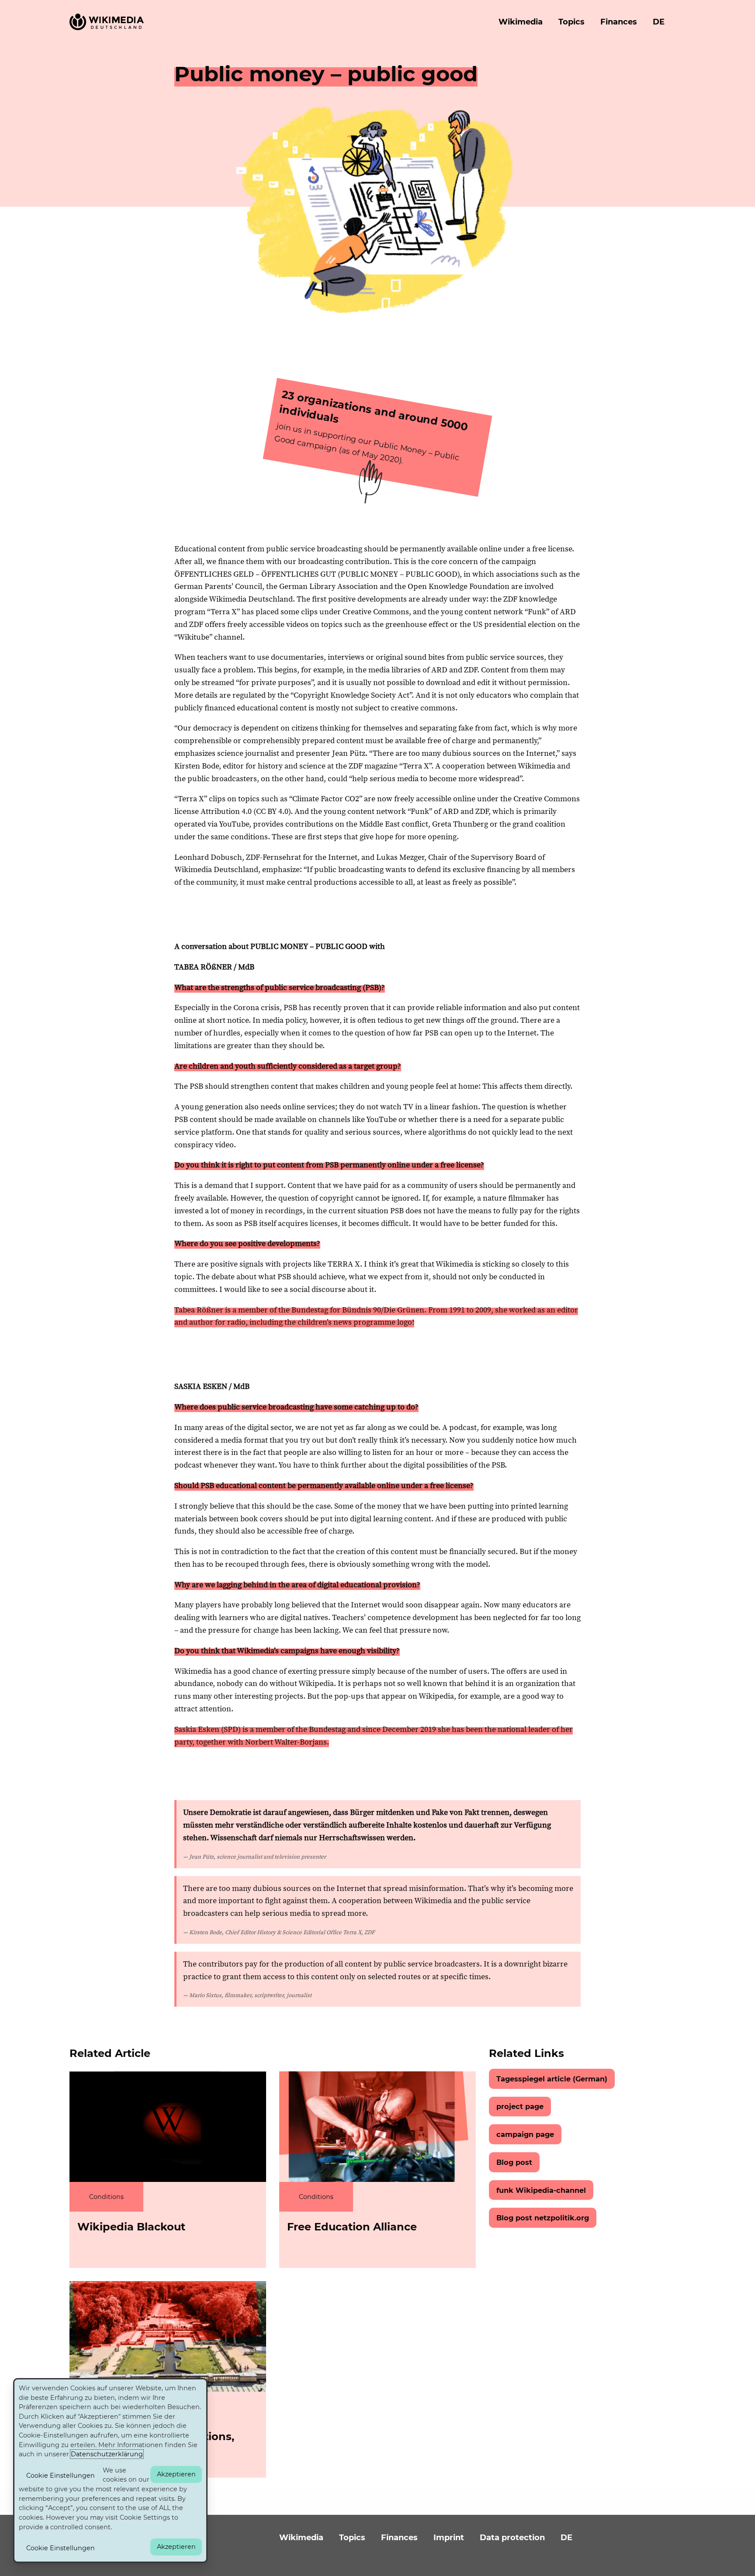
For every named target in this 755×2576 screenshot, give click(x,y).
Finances (619, 22)
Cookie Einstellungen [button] (61, 2476)
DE (659, 22)
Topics (571, 22)
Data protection (512, 2538)
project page (520, 2106)
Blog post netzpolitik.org (543, 2218)
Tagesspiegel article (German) (552, 2079)
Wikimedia (521, 22)
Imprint (449, 2538)
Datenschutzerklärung (107, 2454)
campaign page (525, 2134)
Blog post (514, 2162)
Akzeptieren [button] (176, 2474)
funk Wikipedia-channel (541, 2190)
